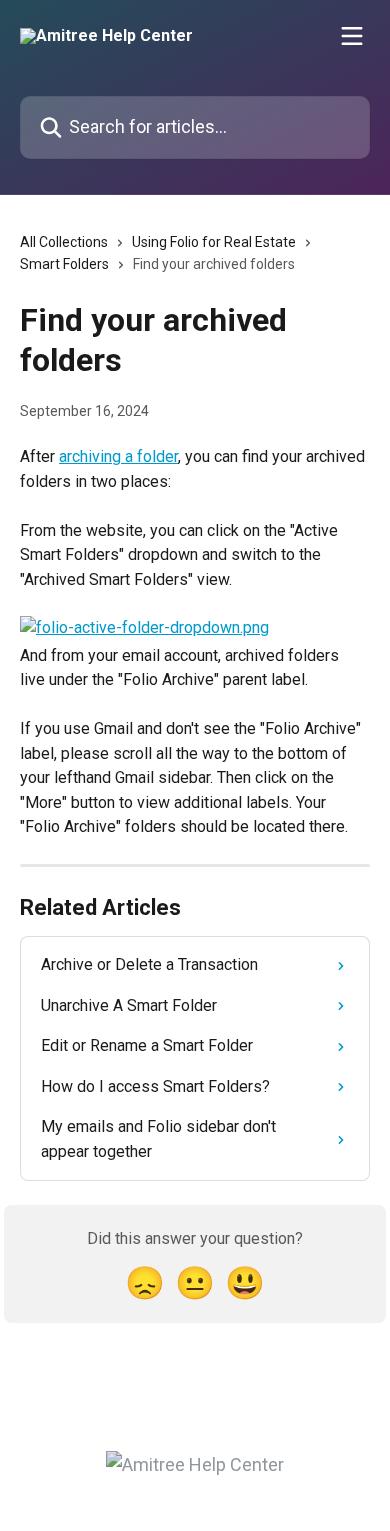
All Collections (64, 242)
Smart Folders (64, 264)
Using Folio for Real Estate (214, 242)
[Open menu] (352, 36)
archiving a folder (118, 456)
